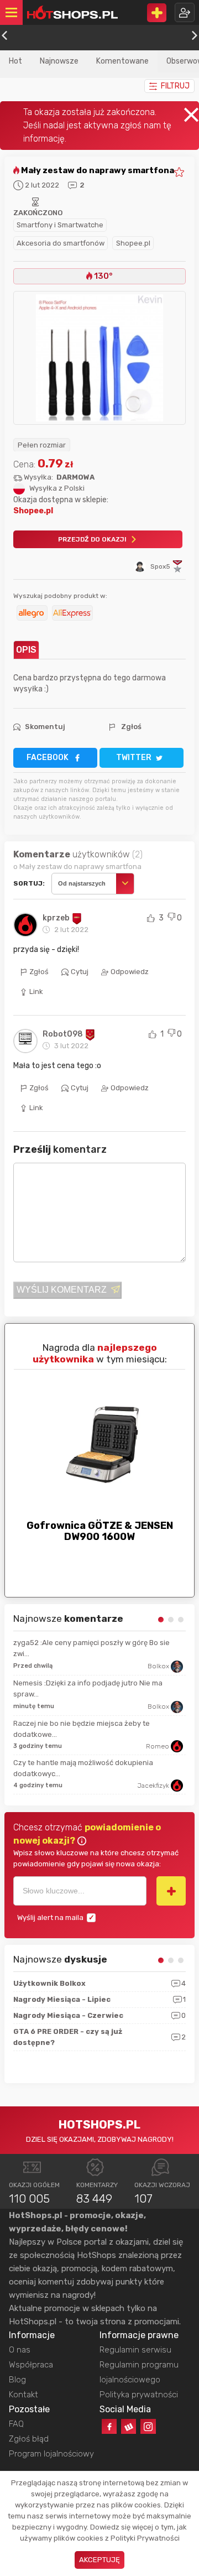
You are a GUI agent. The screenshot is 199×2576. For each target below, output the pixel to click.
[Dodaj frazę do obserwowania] (171, 1891)
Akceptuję (99, 2560)
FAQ (16, 2424)
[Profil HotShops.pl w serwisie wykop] (129, 2426)
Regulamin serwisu (135, 2350)
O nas (20, 2350)
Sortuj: (29, 883)
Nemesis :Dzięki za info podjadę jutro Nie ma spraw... (88, 1688)
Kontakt (23, 2395)
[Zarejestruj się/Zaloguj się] (185, 12)
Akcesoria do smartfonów (61, 243)
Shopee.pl (133, 243)
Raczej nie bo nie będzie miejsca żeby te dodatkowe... (82, 1729)
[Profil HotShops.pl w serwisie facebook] (109, 2426)
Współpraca (31, 2365)
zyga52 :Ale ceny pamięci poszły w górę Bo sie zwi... (91, 1648)
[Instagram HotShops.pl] (148, 2426)
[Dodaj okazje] (157, 13)
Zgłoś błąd (29, 2439)
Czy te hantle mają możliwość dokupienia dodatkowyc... (83, 1768)
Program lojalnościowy (51, 2454)
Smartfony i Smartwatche (60, 225)
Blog (17, 2380)
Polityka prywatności (139, 2395)
